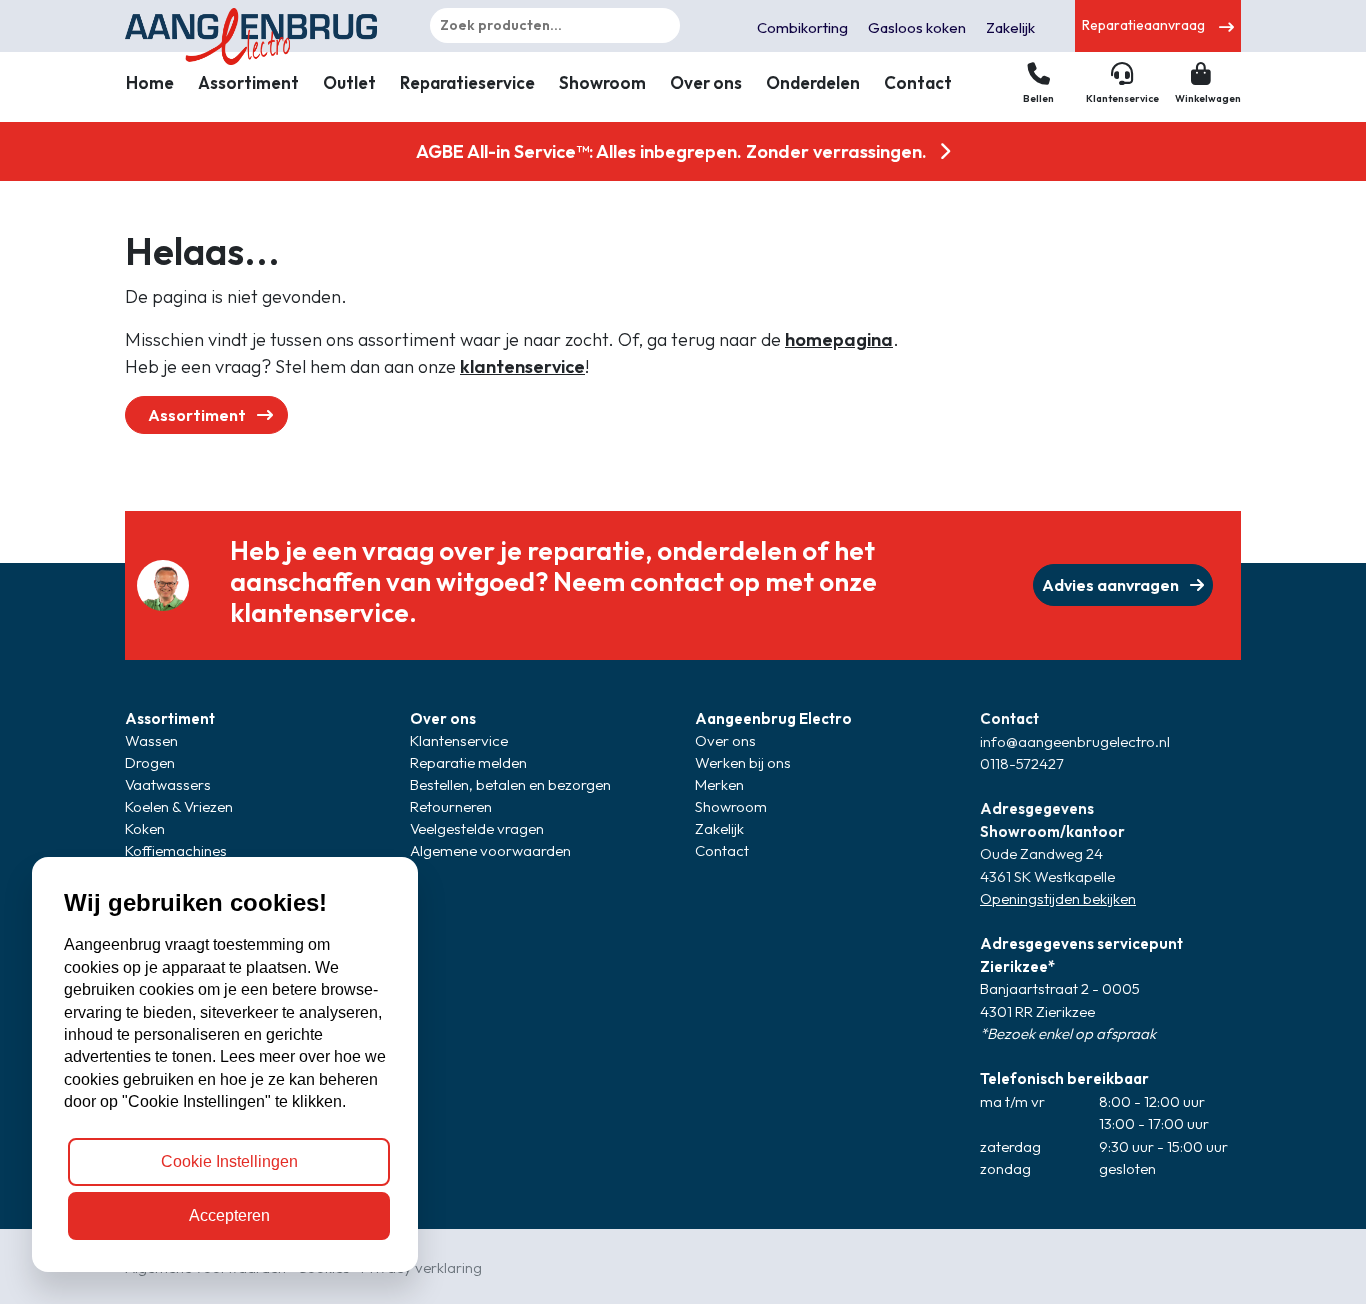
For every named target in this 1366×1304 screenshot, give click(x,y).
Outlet (349, 82)
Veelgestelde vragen (477, 828)
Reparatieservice (467, 82)
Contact (918, 82)
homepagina (839, 339)
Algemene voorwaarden (490, 850)
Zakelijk (1010, 27)
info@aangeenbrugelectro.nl (1075, 741)
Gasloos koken (917, 27)
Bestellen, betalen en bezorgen (510, 784)
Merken (719, 784)
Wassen (151, 740)
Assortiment (248, 82)
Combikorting (802, 27)
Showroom (602, 82)
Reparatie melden (468, 762)
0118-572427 (1022, 763)
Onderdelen (813, 82)
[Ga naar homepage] (255, 26)
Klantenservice (459, 740)
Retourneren (451, 806)
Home (150, 82)
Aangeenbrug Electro (773, 718)
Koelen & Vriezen (179, 806)
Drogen (150, 762)
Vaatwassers (168, 784)
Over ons (706, 82)
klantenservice (522, 366)
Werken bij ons (743, 762)
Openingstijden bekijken (1058, 898)
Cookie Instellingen (229, 1161)
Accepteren (229, 1215)
